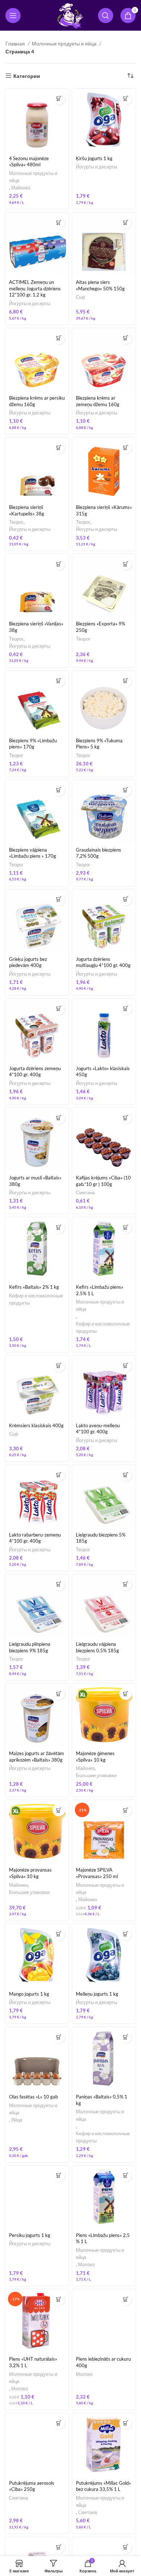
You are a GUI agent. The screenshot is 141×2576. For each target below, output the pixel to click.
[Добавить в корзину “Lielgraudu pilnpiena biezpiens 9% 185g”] (59, 1584)
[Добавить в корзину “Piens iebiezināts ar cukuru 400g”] (126, 2299)
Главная (16, 43)
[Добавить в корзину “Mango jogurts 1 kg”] (59, 1934)
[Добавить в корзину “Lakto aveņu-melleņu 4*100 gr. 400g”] (126, 1366)
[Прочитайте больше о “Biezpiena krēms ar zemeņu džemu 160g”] (126, 338)
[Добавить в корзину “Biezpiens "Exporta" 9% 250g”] (126, 564)
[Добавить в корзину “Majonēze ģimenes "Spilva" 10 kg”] (126, 1694)
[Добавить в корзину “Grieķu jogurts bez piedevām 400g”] (59, 899)
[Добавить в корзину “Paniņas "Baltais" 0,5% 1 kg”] (126, 2037)
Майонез (21, 188)
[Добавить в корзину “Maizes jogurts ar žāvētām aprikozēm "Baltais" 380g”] (59, 1694)
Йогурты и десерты (97, 167)
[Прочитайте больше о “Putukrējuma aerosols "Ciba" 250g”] (59, 2423)
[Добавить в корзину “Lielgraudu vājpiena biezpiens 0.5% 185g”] (126, 1584)
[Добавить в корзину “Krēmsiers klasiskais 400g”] (59, 1366)
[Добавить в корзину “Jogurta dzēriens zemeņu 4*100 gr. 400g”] (59, 1009)
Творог (16, 522)
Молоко (86, 2265)
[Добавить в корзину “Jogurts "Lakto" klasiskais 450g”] (126, 1009)
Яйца (17, 2120)
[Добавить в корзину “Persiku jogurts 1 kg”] (59, 2175)
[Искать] (106, 16)
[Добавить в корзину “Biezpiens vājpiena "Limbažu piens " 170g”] (59, 790)
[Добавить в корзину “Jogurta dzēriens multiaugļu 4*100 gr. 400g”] (126, 899)
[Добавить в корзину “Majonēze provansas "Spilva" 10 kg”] (59, 1810)
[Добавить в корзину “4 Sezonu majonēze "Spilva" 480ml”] (59, 99)
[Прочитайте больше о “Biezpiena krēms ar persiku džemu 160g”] (59, 338)
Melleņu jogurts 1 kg (97, 1994)
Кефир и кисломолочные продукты (36, 1299)
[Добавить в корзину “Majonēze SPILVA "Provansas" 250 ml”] (126, 1810)
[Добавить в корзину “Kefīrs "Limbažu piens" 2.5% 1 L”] (126, 1227)
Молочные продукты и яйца (65, 43)
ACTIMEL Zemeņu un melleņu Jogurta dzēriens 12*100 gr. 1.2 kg (35, 289)
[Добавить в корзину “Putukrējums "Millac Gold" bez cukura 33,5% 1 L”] (126, 2423)
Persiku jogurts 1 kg (30, 2235)
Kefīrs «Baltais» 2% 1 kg (34, 1287)
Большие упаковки (96, 1775)
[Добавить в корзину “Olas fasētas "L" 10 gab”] (59, 2037)
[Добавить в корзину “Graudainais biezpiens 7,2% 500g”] (126, 790)
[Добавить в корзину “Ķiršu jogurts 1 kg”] (126, 99)
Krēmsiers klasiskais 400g (36, 1426)
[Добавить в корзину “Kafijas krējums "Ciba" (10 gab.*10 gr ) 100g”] (126, 1118)
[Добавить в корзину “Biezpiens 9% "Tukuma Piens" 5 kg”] (126, 681)
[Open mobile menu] (13, 16)
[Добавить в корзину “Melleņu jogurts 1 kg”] (126, 1934)
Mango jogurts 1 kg (29, 1994)
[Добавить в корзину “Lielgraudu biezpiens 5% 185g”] (126, 1475)
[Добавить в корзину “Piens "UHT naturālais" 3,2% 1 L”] (59, 2299)
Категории (27, 76)
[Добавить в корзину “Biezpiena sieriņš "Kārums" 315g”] (126, 447)
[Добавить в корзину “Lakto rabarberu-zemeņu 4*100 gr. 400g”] (59, 1475)
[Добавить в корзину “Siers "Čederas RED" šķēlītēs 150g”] (126, 2547)
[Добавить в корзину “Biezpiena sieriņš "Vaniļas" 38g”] (59, 564)
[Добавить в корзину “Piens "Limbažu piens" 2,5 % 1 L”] (126, 2175)
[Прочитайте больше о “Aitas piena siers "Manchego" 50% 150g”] (126, 222)
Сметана (85, 1193)
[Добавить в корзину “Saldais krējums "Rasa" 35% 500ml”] (59, 2547)
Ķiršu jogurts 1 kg (94, 159)
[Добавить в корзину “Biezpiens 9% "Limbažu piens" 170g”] (59, 681)
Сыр (80, 297)
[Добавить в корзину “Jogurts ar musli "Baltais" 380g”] (59, 1118)
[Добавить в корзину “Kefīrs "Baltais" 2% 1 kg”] (59, 1227)
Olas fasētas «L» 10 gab (33, 2097)
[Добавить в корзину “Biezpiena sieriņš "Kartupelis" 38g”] (59, 447)
